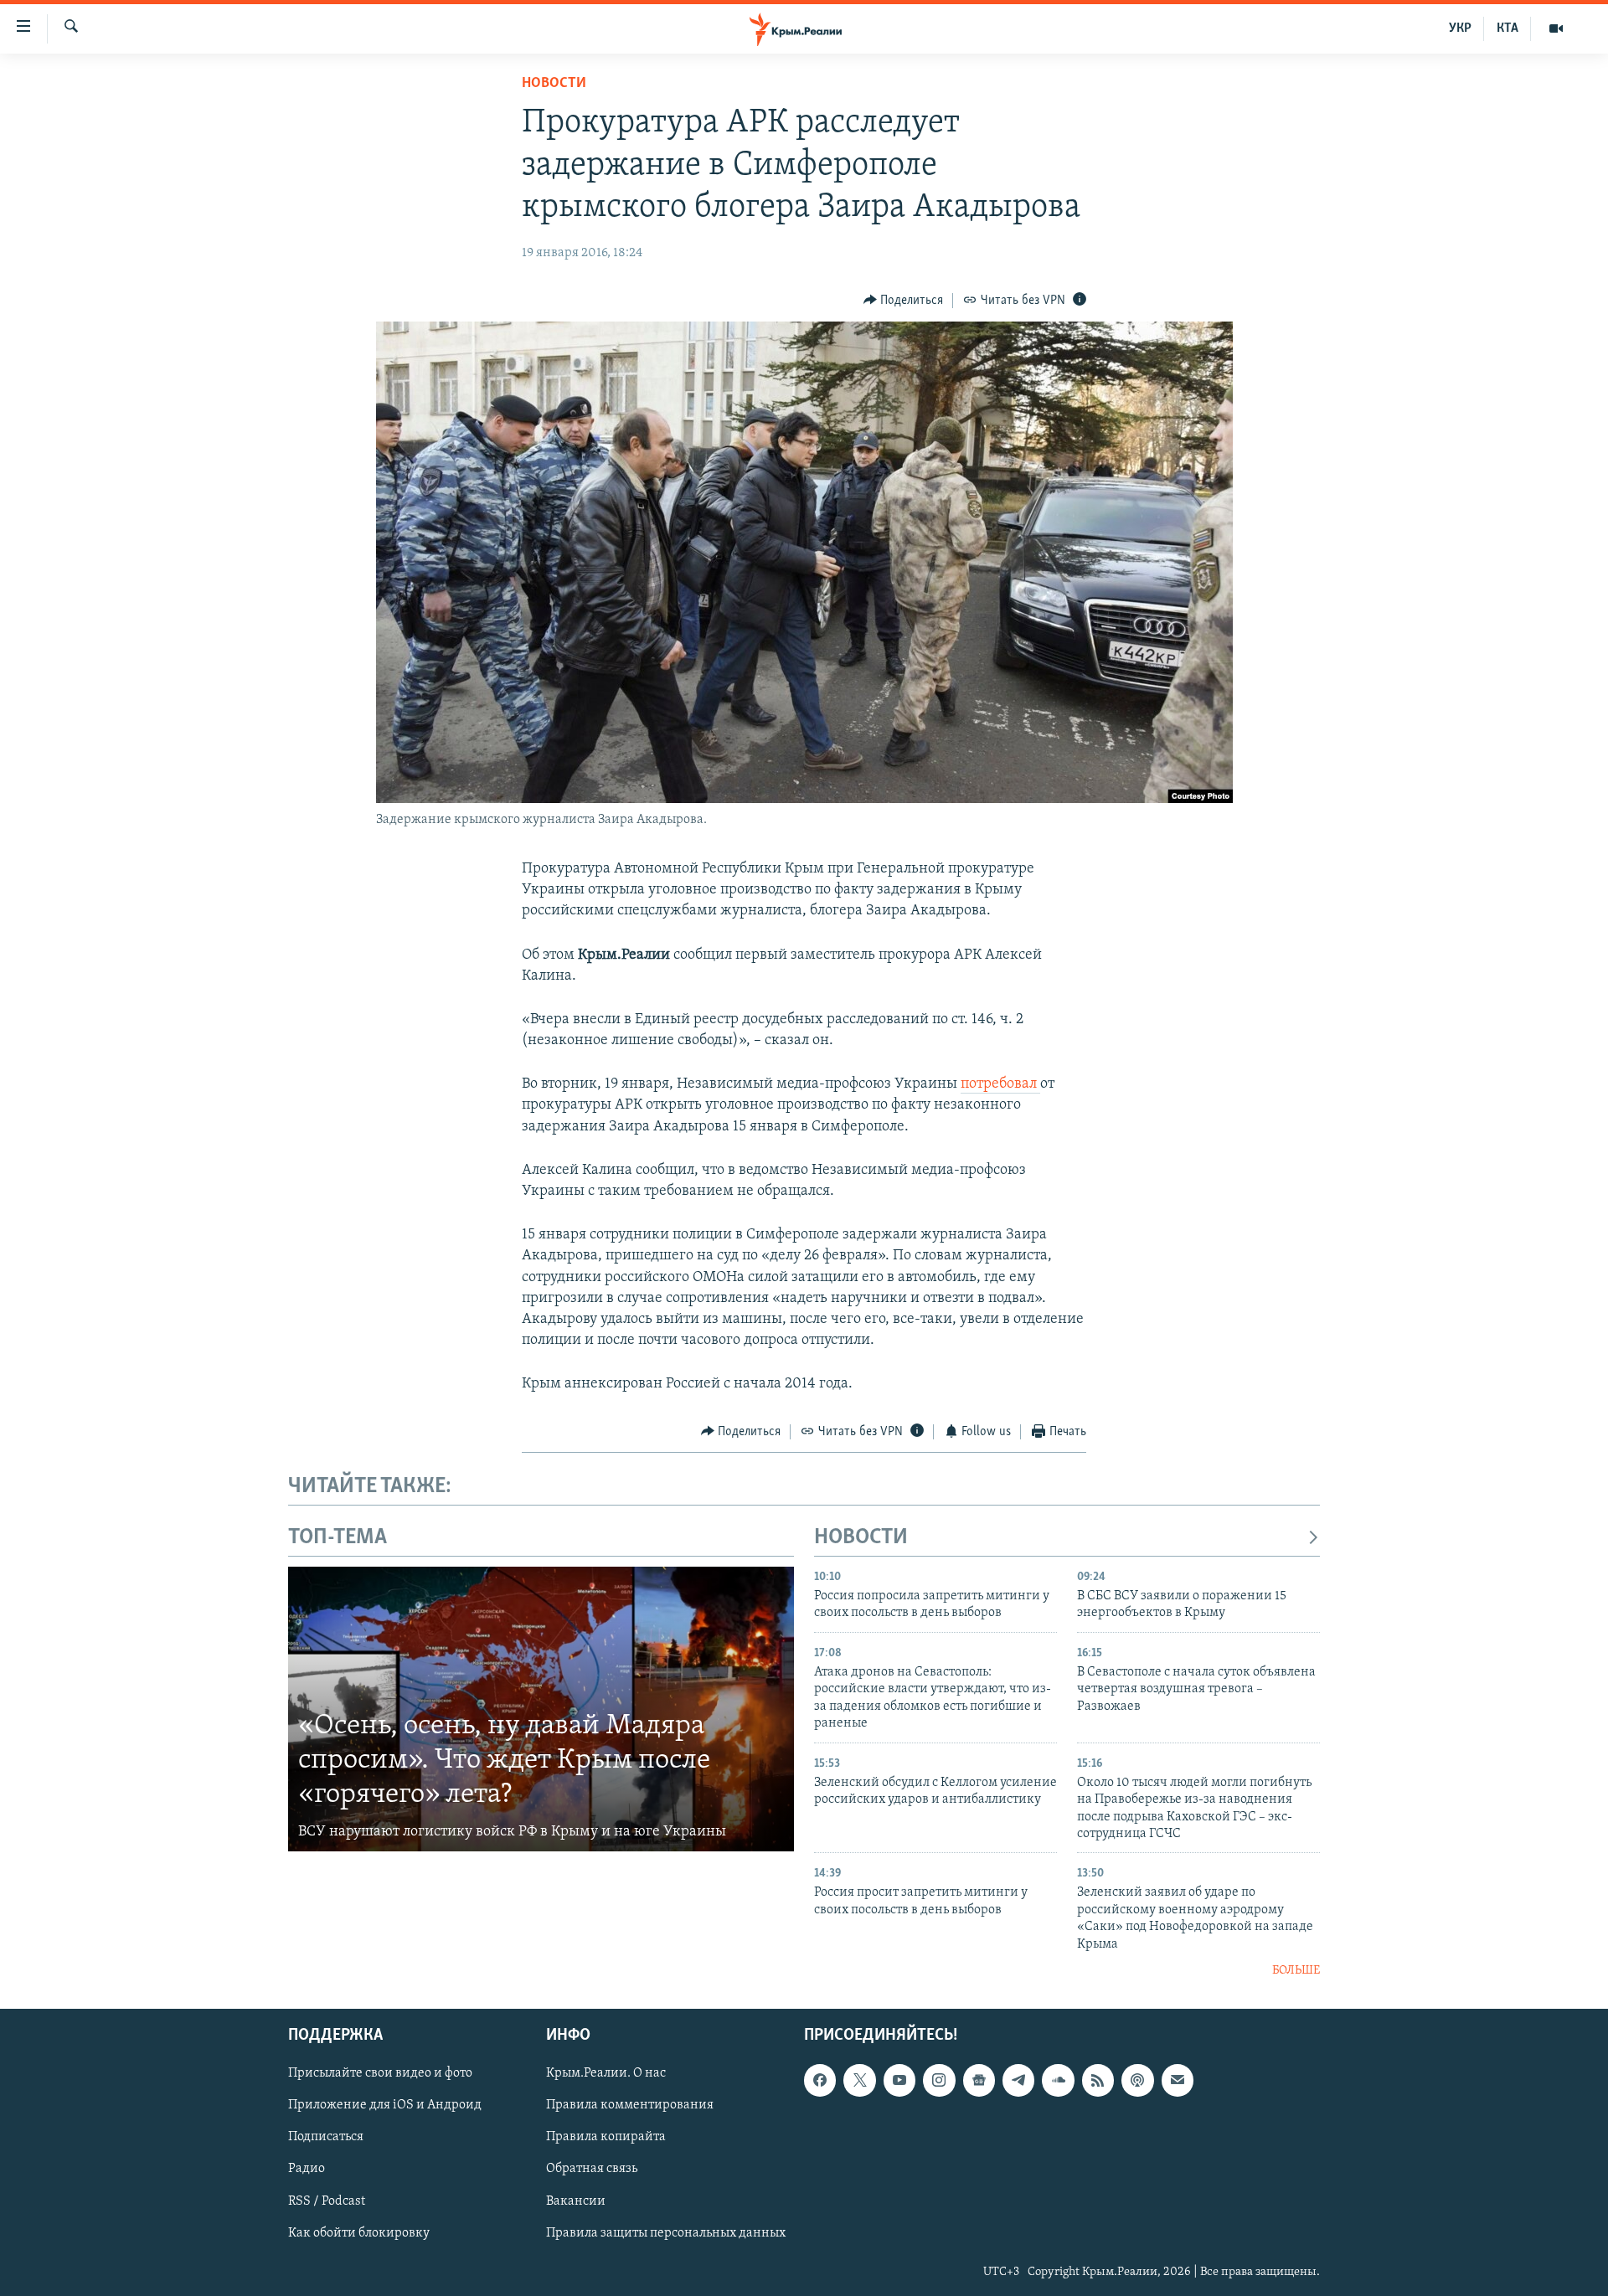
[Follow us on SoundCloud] (1058, 2080)
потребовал (1000, 1084)
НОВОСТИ (861, 1538)
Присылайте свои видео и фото (380, 2073)
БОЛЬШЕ (1296, 1971)
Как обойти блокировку (359, 2232)
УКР (1460, 28)
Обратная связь (592, 2169)
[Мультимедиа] (1556, 28)
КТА (1507, 28)
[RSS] (1098, 2080)
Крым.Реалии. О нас (606, 2073)
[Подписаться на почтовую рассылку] (1178, 2080)
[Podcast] (1137, 2080)
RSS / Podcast (327, 2201)
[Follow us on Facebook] (820, 2080)
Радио (307, 2169)
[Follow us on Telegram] (1018, 2080)
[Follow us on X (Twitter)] (859, 2080)
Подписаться (326, 2137)
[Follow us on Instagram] (939, 2080)
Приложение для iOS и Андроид (385, 2105)
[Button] (904, 301)
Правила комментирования (630, 2105)
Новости (554, 84)
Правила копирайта (606, 2137)
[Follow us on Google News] (979, 2080)
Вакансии (576, 2201)
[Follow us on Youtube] (899, 2080)
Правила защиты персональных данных (666, 2232)
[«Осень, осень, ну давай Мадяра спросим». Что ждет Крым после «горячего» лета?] (541, 1709)
